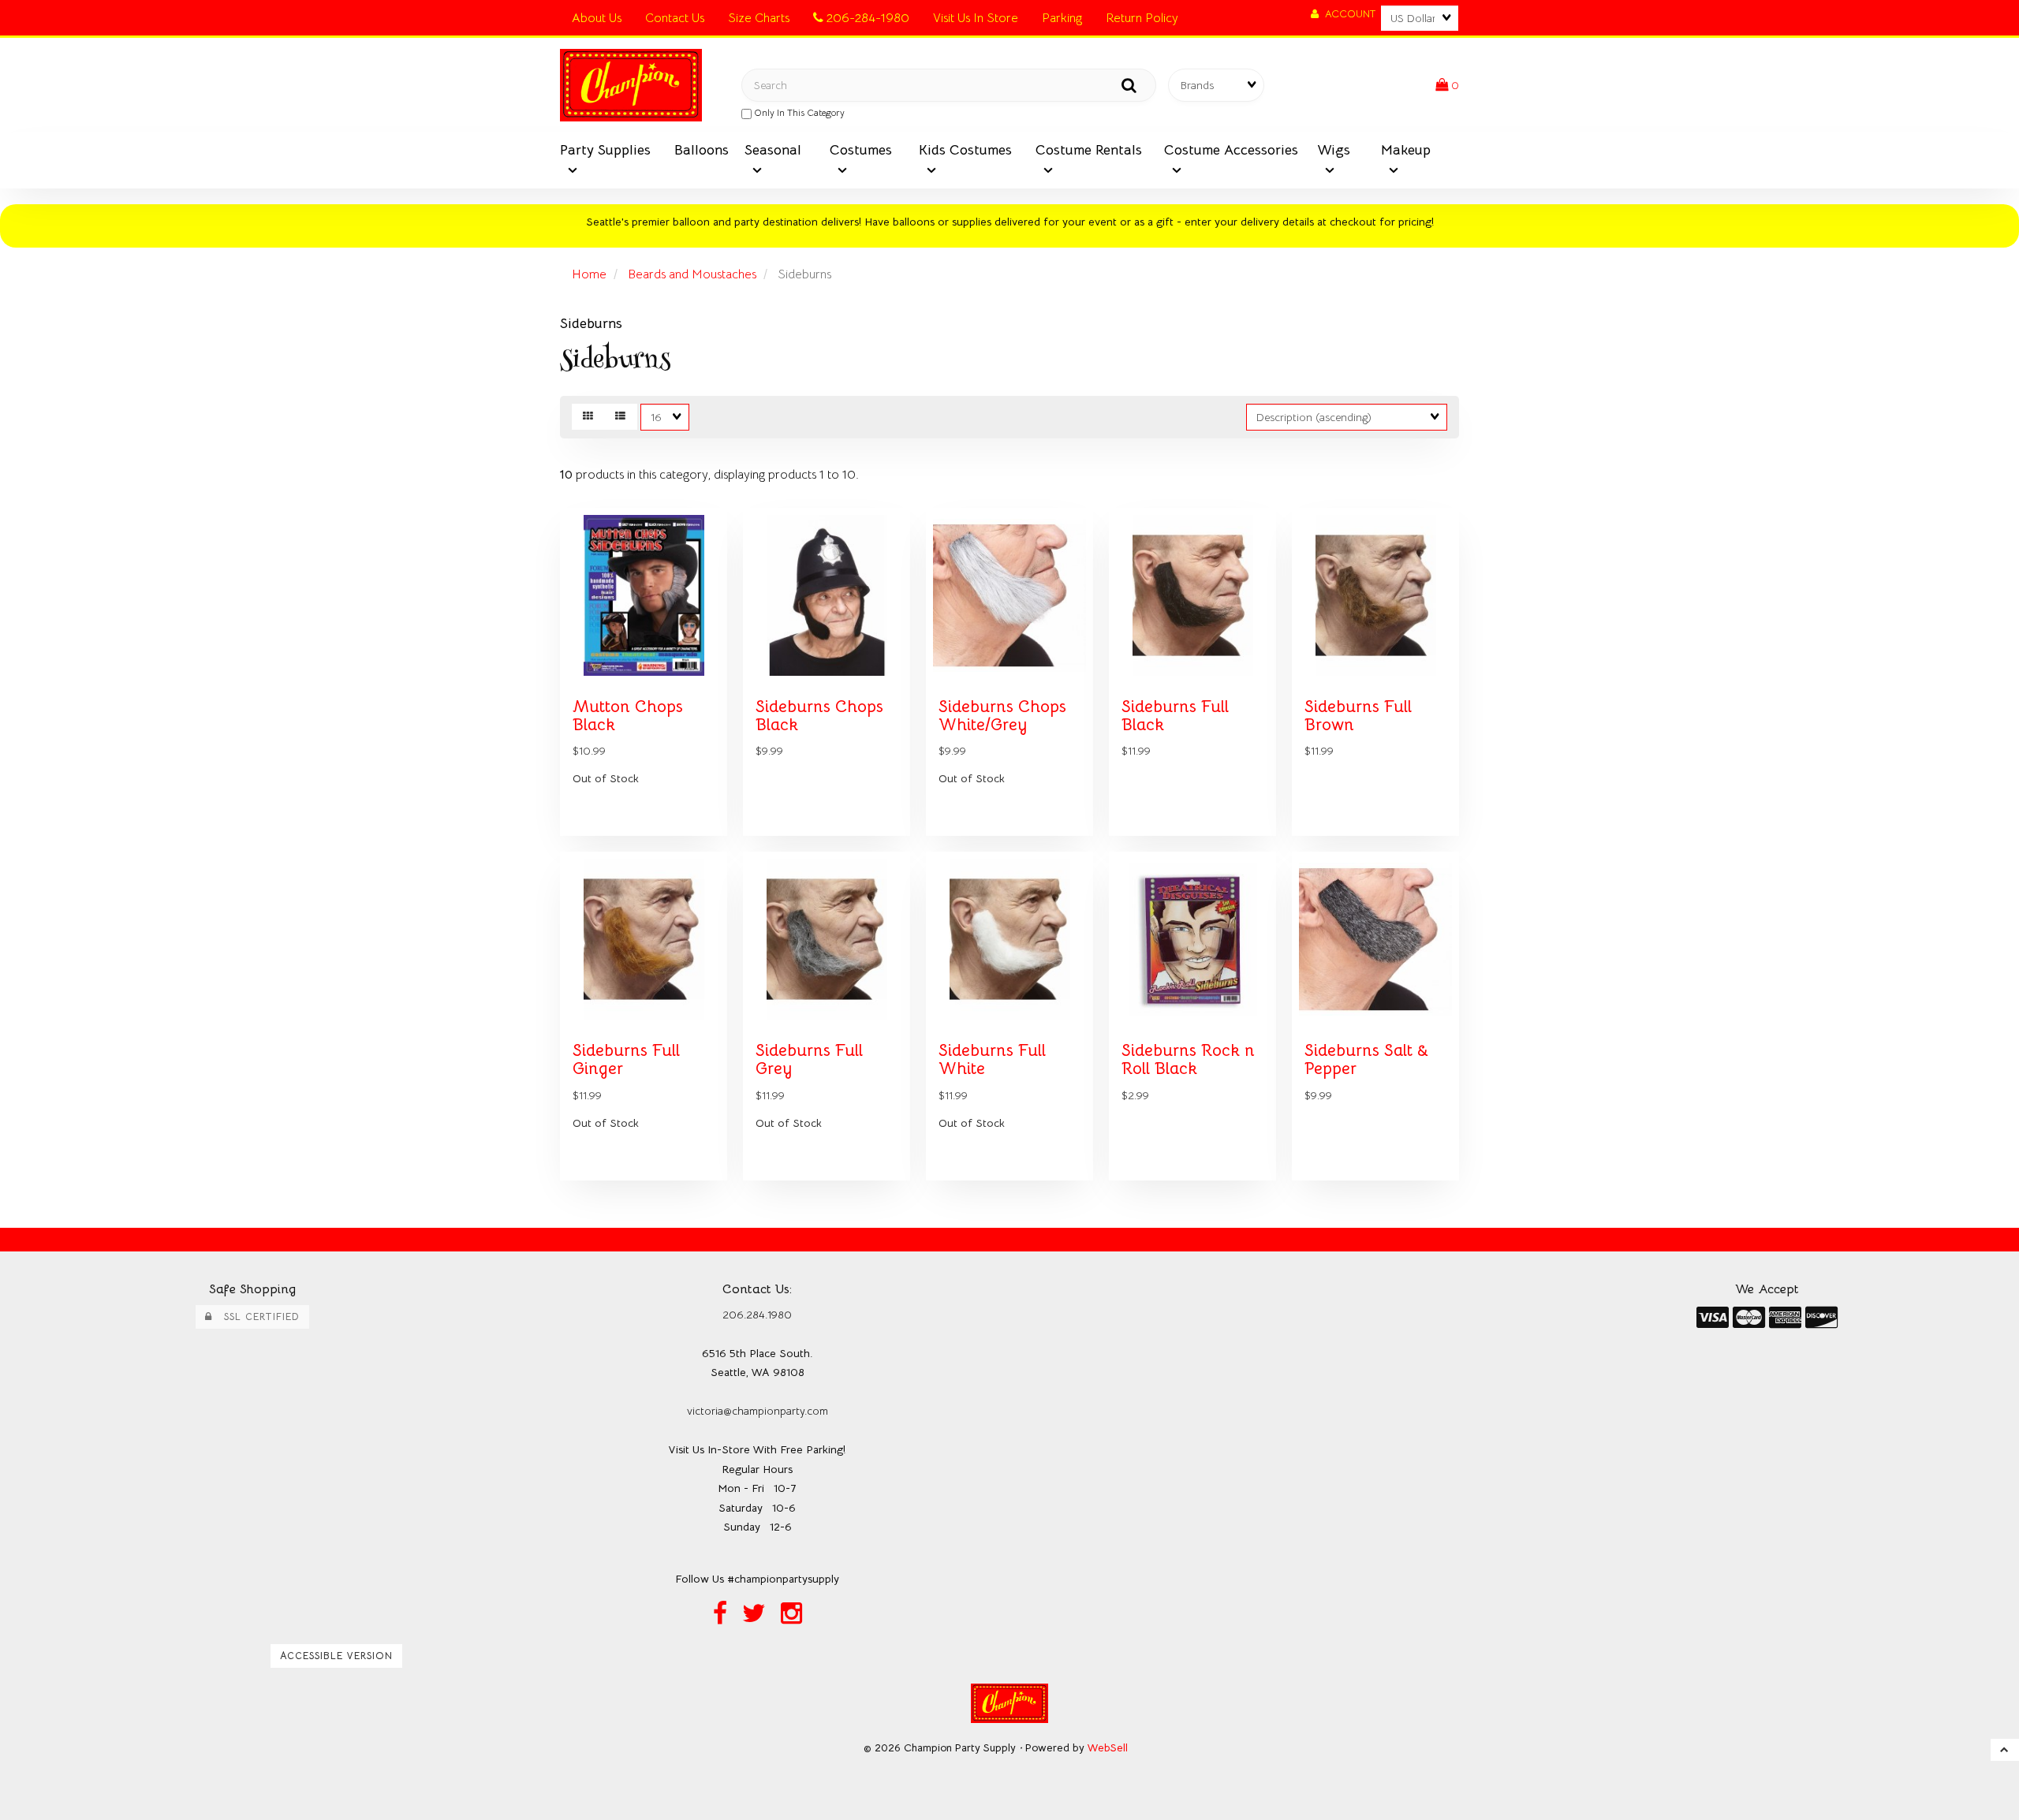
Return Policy (1142, 18)
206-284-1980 (866, 18)
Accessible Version (336, 1656)
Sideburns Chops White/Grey (1002, 716)
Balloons (702, 150)
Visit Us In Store (976, 18)
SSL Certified (256, 1317)
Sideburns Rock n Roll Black (1188, 1059)
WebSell (1108, 1748)
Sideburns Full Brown (1358, 716)
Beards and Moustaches (692, 274)
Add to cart (678, 847)
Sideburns (591, 323)
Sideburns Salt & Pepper (1366, 1059)
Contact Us (675, 18)
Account (1347, 14)
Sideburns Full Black (1175, 716)
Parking (1062, 18)
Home (589, 274)
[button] (1447, 85)
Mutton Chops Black (628, 716)
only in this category (798, 112)
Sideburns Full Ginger (626, 1059)
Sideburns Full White (992, 1059)
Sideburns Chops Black (819, 716)
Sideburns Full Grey (809, 1059)
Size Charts (759, 18)
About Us (597, 18)
